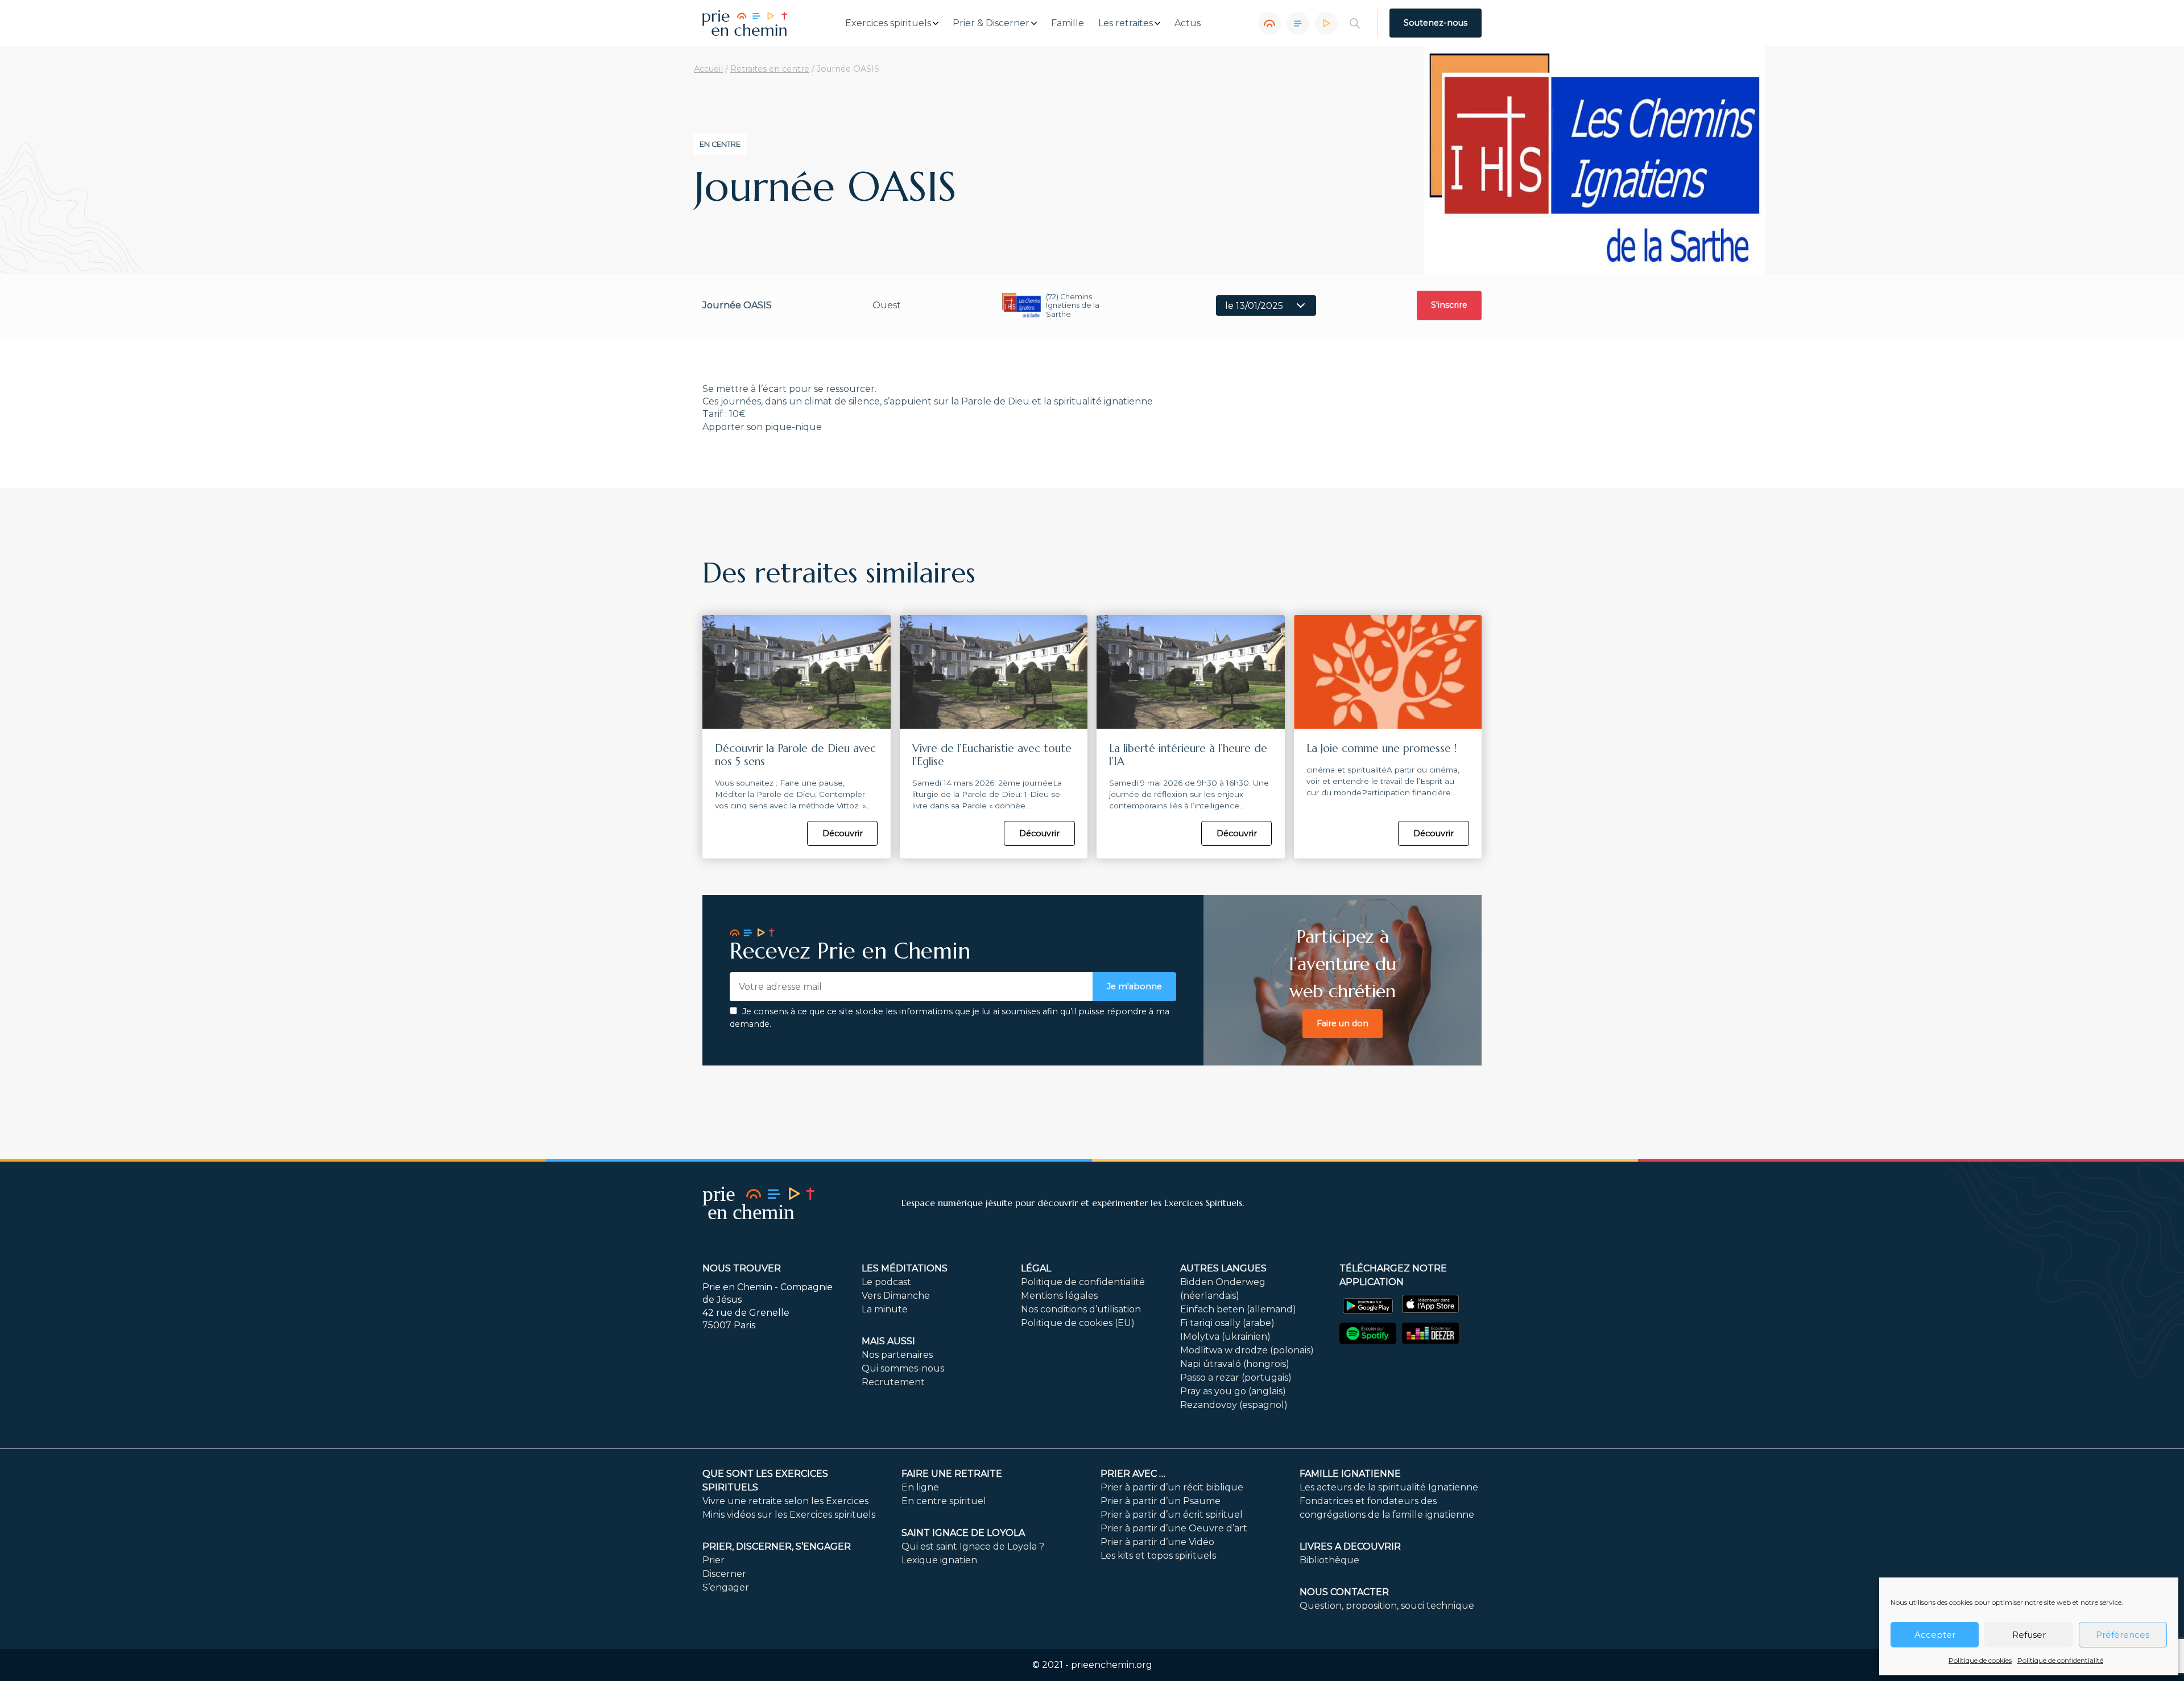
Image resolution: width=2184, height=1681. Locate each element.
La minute (885, 1309)
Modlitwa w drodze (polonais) (1247, 1350)
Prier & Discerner (991, 23)
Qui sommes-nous (903, 1368)
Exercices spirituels (888, 23)
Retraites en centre (770, 69)
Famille (1068, 23)
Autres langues (1223, 1268)
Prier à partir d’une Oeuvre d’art (1174, 1528)
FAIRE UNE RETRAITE (952, 1474)
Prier (713, 1560)
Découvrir (843, 833)
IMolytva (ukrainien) (1225, 1337)
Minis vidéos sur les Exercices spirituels (789, 1515)
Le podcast (886, 1282)
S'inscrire (1449, 305)
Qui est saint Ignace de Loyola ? (973, 1546)
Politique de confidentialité (2060, 1660)
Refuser (2029, 1635)
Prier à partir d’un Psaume (1161, 1501)
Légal (1036, 1268)
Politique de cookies (1980, 1660)
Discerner (724, 1574)
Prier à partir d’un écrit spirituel (1172, 1515)
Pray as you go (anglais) (1233, 1391)
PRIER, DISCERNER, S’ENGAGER (777, 1546)
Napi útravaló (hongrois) (1235, 1364)
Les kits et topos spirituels (1158, 1556)
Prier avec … (1133, 1474)
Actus (1188, 23)
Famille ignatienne (1350, 1474)
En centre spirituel (944, 1501)
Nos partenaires (897, 1355)
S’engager (726, 1587)
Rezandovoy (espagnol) (1234, 1405)
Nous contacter (1344, 1592)
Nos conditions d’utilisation (1081, 1309)
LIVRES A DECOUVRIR (1350, 1546)
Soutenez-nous (1436, 23)
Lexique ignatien (939, 1560)
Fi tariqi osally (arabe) (1227, 1323)
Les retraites (1126, 23)
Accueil (708, 69)
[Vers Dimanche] (1298, 23)
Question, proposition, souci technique (1387, 1606)
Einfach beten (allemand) (1238, 1309)
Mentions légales (1059, 1296)
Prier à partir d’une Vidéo (1157, 1542)
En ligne (920, 1487)
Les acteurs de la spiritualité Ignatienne (1389, 1487)
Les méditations (905, 1268)
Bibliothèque (1329, 1560)
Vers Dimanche (896, 1296)
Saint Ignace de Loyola (963, 1533)
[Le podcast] (1269, 23)
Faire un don (1343, 1023)
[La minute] (1326, 23)
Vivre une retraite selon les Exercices (785, 1501)
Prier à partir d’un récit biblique (1172, 1487)
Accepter (1935, 1635)
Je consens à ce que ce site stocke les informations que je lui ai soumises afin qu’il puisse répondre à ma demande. (950, 1018)
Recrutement (893, 1382)
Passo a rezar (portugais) (1236, 1378)
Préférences (2123, 1635)
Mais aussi (888, 1341)
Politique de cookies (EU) (1078, 1323)
